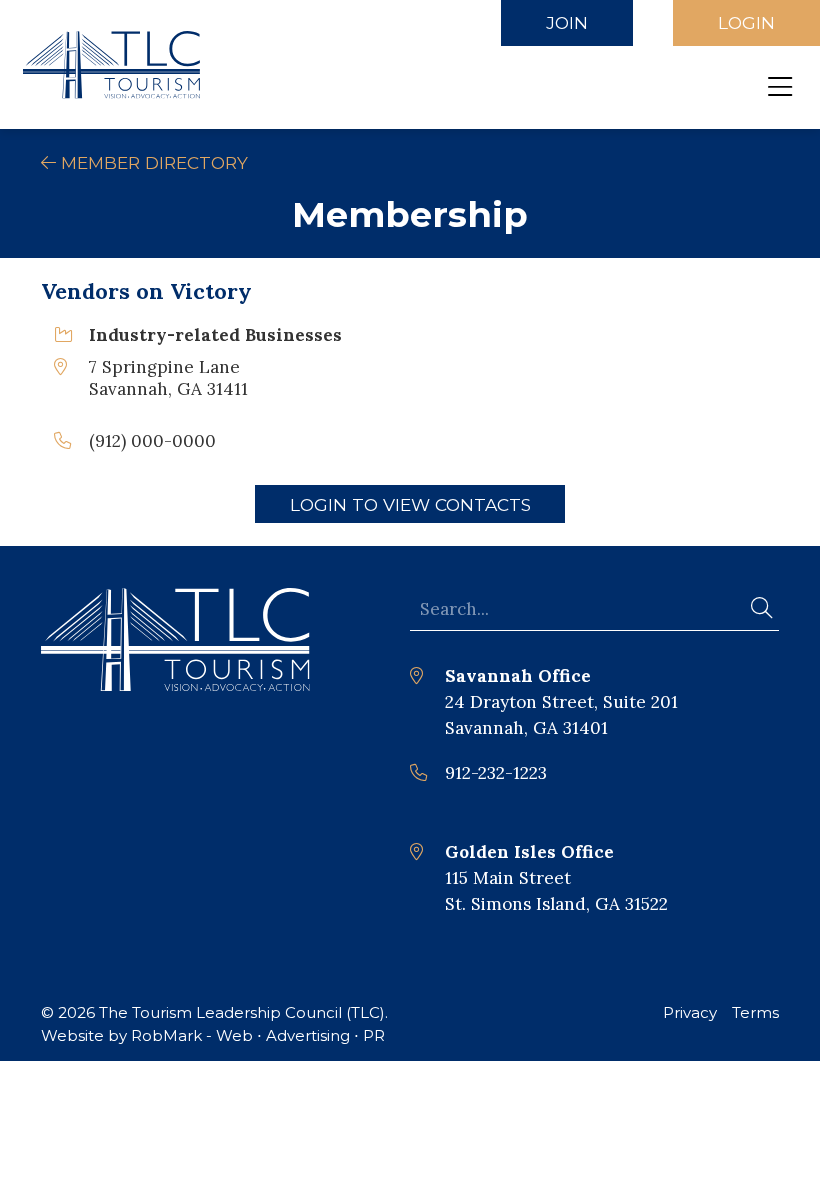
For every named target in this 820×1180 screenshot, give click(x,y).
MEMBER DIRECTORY (152, 162)
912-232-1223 (496, 773)
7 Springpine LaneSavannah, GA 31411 (168, 378)
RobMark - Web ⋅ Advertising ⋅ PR (258, 1035)
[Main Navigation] (780, 87)
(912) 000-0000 (152, 441)
